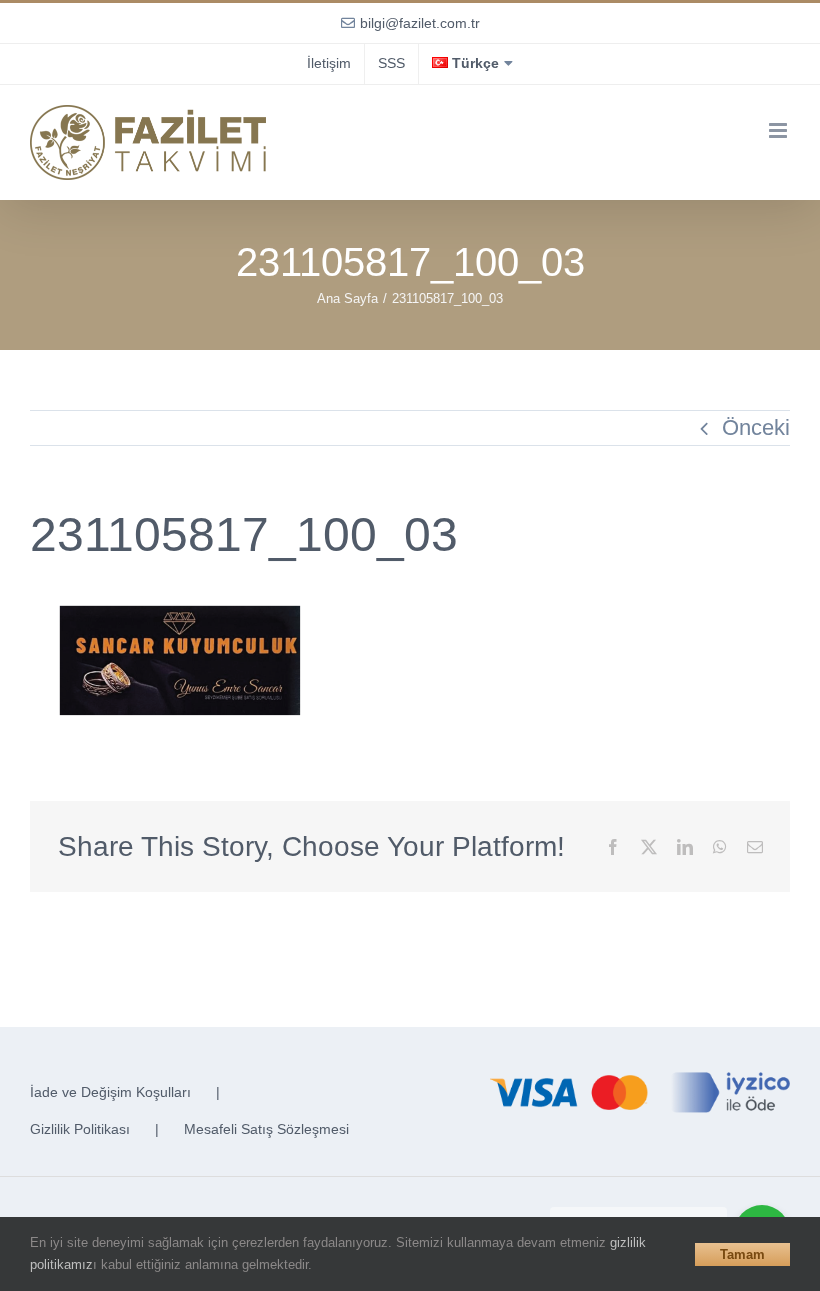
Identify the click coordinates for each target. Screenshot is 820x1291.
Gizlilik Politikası (80, 1129)
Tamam (742, 1254)
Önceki (756, 427)
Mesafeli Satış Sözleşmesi (266, 1129)
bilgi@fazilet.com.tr (420, 23)
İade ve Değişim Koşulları (110, 1092)
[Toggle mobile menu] (779, 130)
